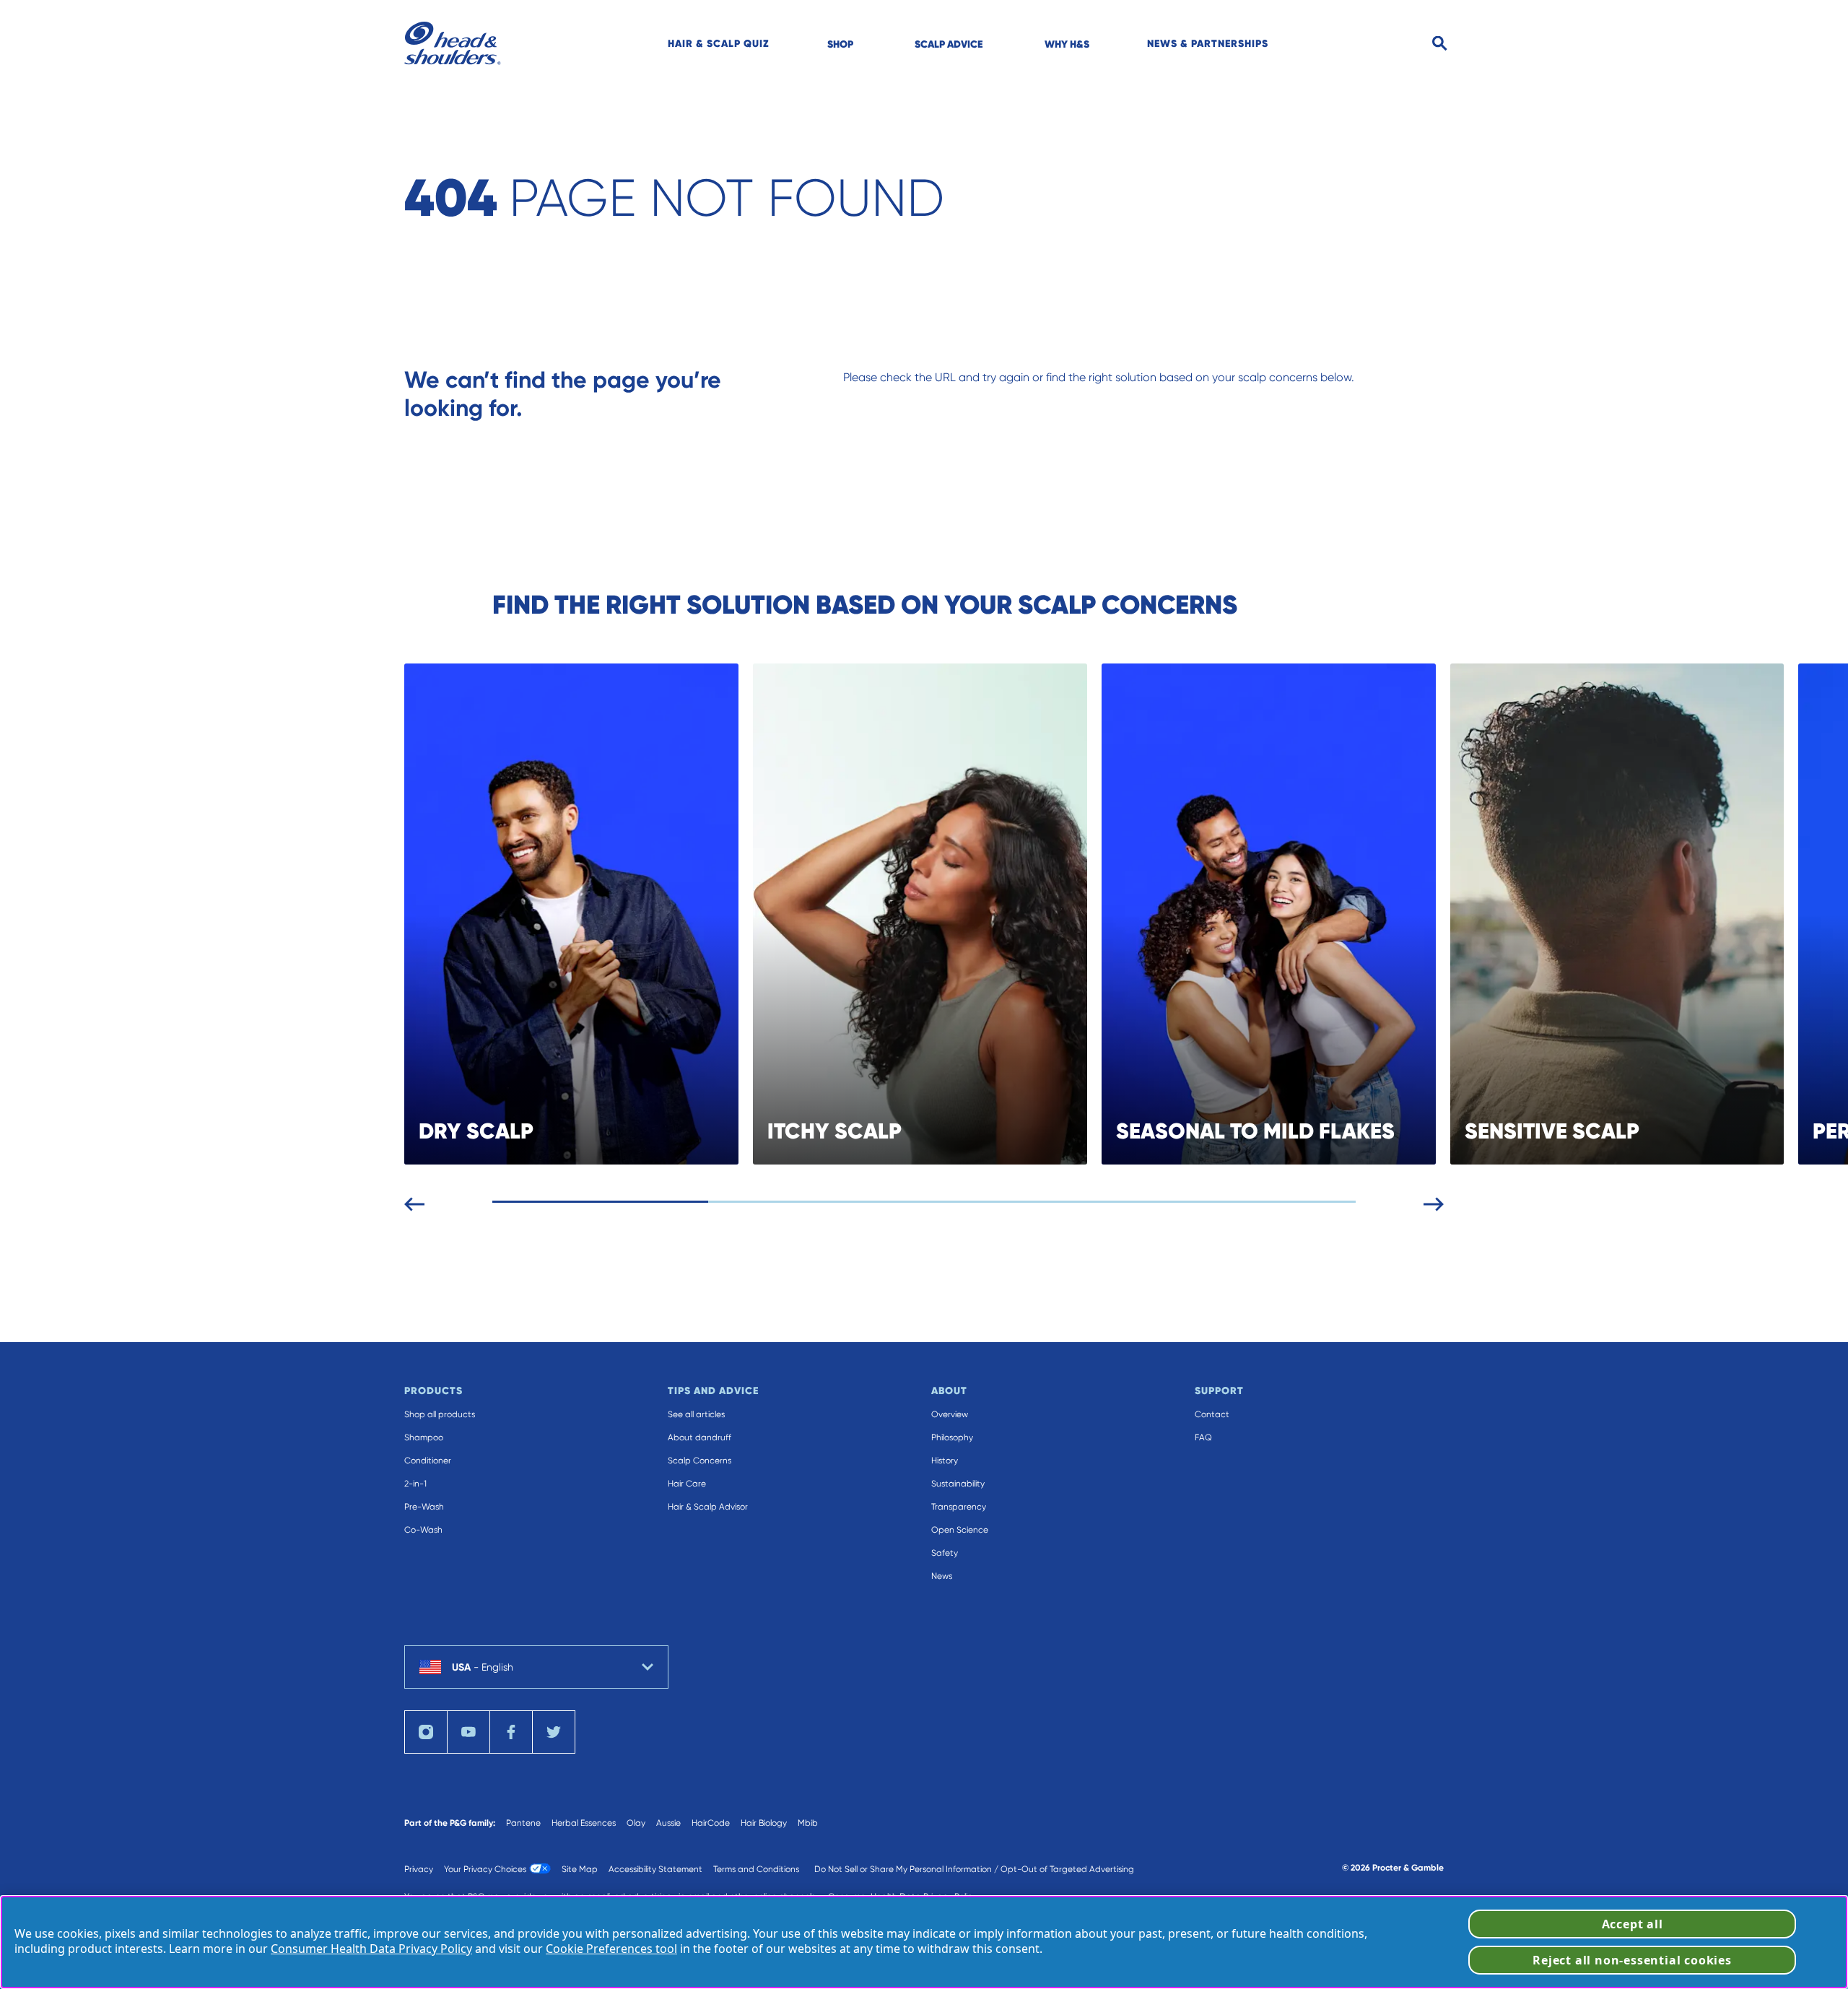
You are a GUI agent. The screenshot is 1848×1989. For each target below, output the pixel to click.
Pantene (523, 1823)
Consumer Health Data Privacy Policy (371, 1949)
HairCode (711, 1823)
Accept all (1633, 1924)
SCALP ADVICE (949, 44)
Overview (950, 1414)
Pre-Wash (424, 1507)
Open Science (960, 1530)
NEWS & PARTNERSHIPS (1208, 43)
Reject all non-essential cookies (1632, 1960)
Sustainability (958, 1484)
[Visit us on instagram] (426, 1732)
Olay (636, 1823)
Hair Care (687, 1484)
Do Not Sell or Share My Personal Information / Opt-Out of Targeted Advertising (974, 1869)
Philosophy (952, 1437)
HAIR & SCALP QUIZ (719, 43)
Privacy (419, 1869)
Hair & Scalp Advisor (708, 1507)
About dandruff (699, 1437)
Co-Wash (423, 1530)
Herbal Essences (584, 1823)
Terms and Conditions (756, 1869)
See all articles (696, 1414)
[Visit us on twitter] (554, 1732)
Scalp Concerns (699, 1461)
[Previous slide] (414, 1201)
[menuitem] (719, 43)
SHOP (840, 44)
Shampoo (424, 1437)
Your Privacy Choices (485, 1869)
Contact (1212, 1414)
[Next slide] (1434, 1201)
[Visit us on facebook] (511, 1732)
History (945, 1461)
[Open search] (1440, 44)
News (942, 1576)
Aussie (668, 1823)
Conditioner (428, 1461)
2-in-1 (415, 1484)
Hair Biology (764, 1823)
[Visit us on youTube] (468, 1732)
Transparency (959, 1507)
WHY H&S (1067, 44)
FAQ (1203, 1437)
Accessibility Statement (655, 1869)
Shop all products (440, 1414)
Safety (945, 1553)
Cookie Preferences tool (611, 1949)
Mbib (808, 1823)
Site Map (580, 1869)
